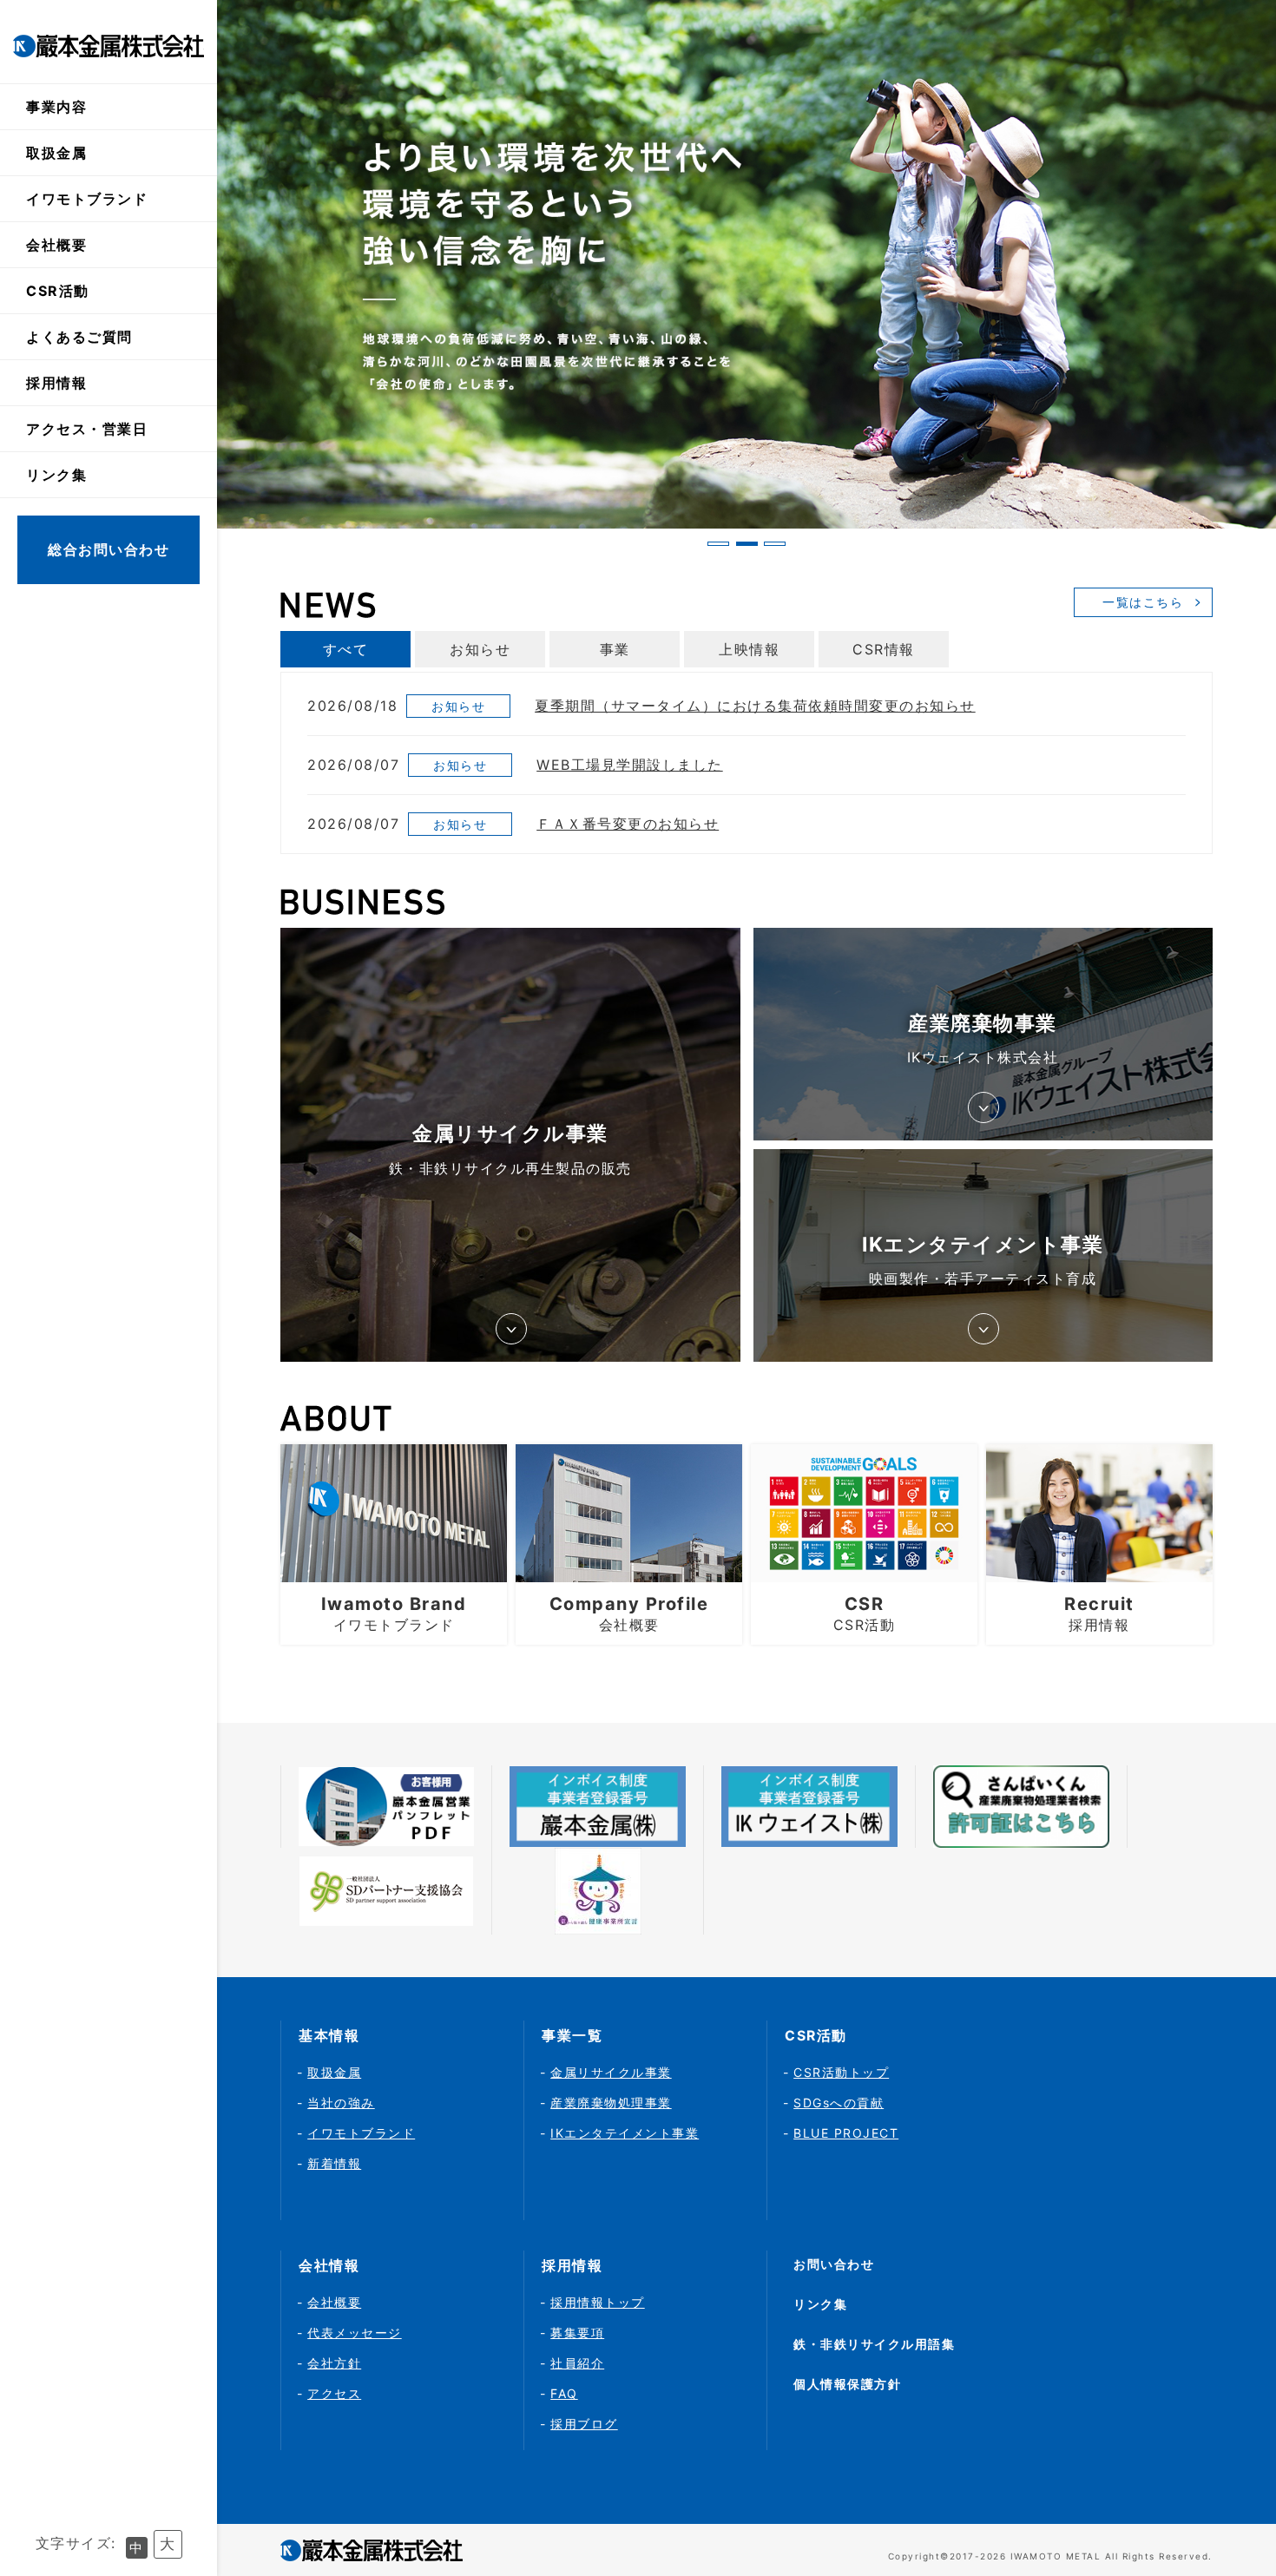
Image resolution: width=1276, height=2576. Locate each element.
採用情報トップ (598, 2302)
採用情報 (56, 383)
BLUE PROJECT (846, 2133)
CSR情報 (884, 649)
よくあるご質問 (79, 337)
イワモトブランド (87, 199)
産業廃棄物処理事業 (611, 2103)
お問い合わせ (834, 2264)
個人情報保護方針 (847, 2384)
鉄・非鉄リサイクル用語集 (874, 2344)
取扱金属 (56, 153)
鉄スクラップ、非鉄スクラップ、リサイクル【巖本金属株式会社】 (109, 46)
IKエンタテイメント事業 (625, 2133)
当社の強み (341, 2103)
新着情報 (334, 2163)
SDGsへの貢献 (839, 2103)
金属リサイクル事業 (611, 2072)
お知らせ (480, 649)
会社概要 (334, 2302)
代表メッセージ (355, 2333)
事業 (615, 649)
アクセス (334, 2393)
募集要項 (577, 2333)
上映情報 (749, 649)
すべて (346, 649)
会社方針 (334, 2363)
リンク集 (56, 475)
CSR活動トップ (841, 2072)
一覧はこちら (1143, 602)
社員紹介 (577, 2363)
